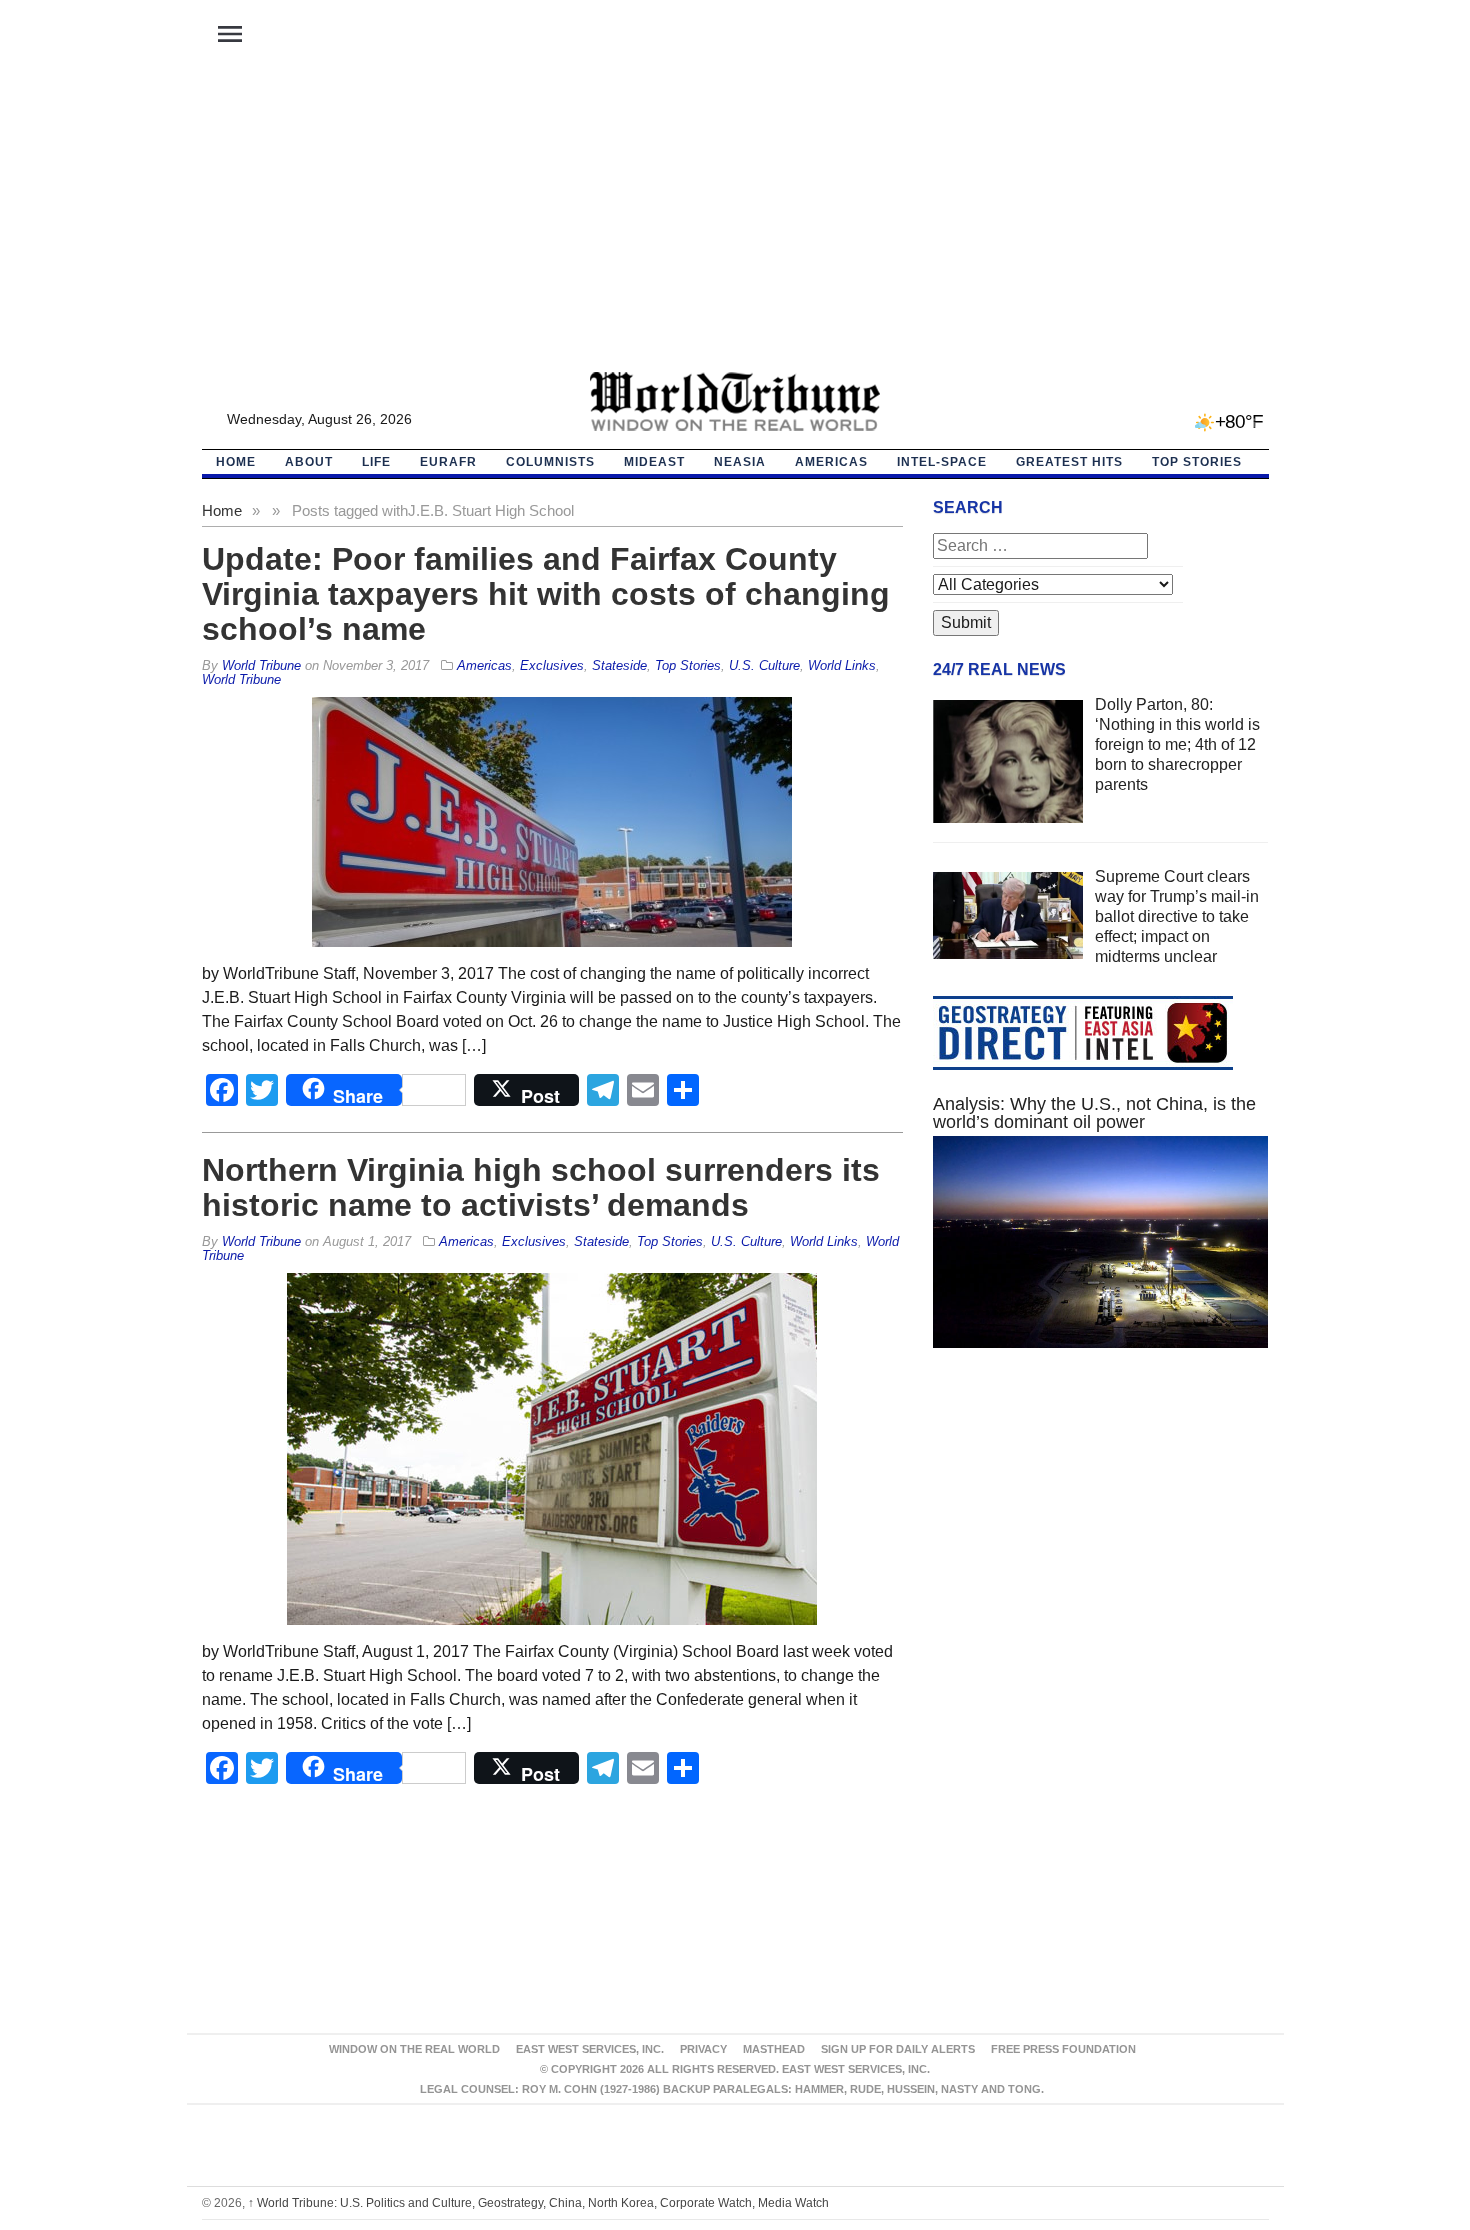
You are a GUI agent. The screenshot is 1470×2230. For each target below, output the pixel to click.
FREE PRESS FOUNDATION (1063, 2049)
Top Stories (1197, 462)
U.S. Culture (764, 665)
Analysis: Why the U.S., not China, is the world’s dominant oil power (1094, 1113)
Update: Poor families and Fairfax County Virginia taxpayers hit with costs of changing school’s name (546, 594)
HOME (236, 462)
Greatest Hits (1069, 462)
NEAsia (740, 462)
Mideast (654, 462)
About (309, 462)
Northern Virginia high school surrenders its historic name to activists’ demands (541, 1187)
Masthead (774, 2049)
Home (222, 510)
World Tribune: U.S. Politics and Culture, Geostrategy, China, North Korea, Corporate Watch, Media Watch (538, 2203)
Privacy (703, 2049)
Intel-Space (942, 462)
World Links (842, 665)
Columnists (550, 462)
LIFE (376, 462)
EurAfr (448, 462)
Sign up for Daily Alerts (898, 2049)
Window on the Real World (414, 2049)
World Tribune (241, 679)
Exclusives (552, 665)
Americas (831, 462)
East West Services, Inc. (590, 2049)
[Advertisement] (735, 221)
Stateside (619, 665)
